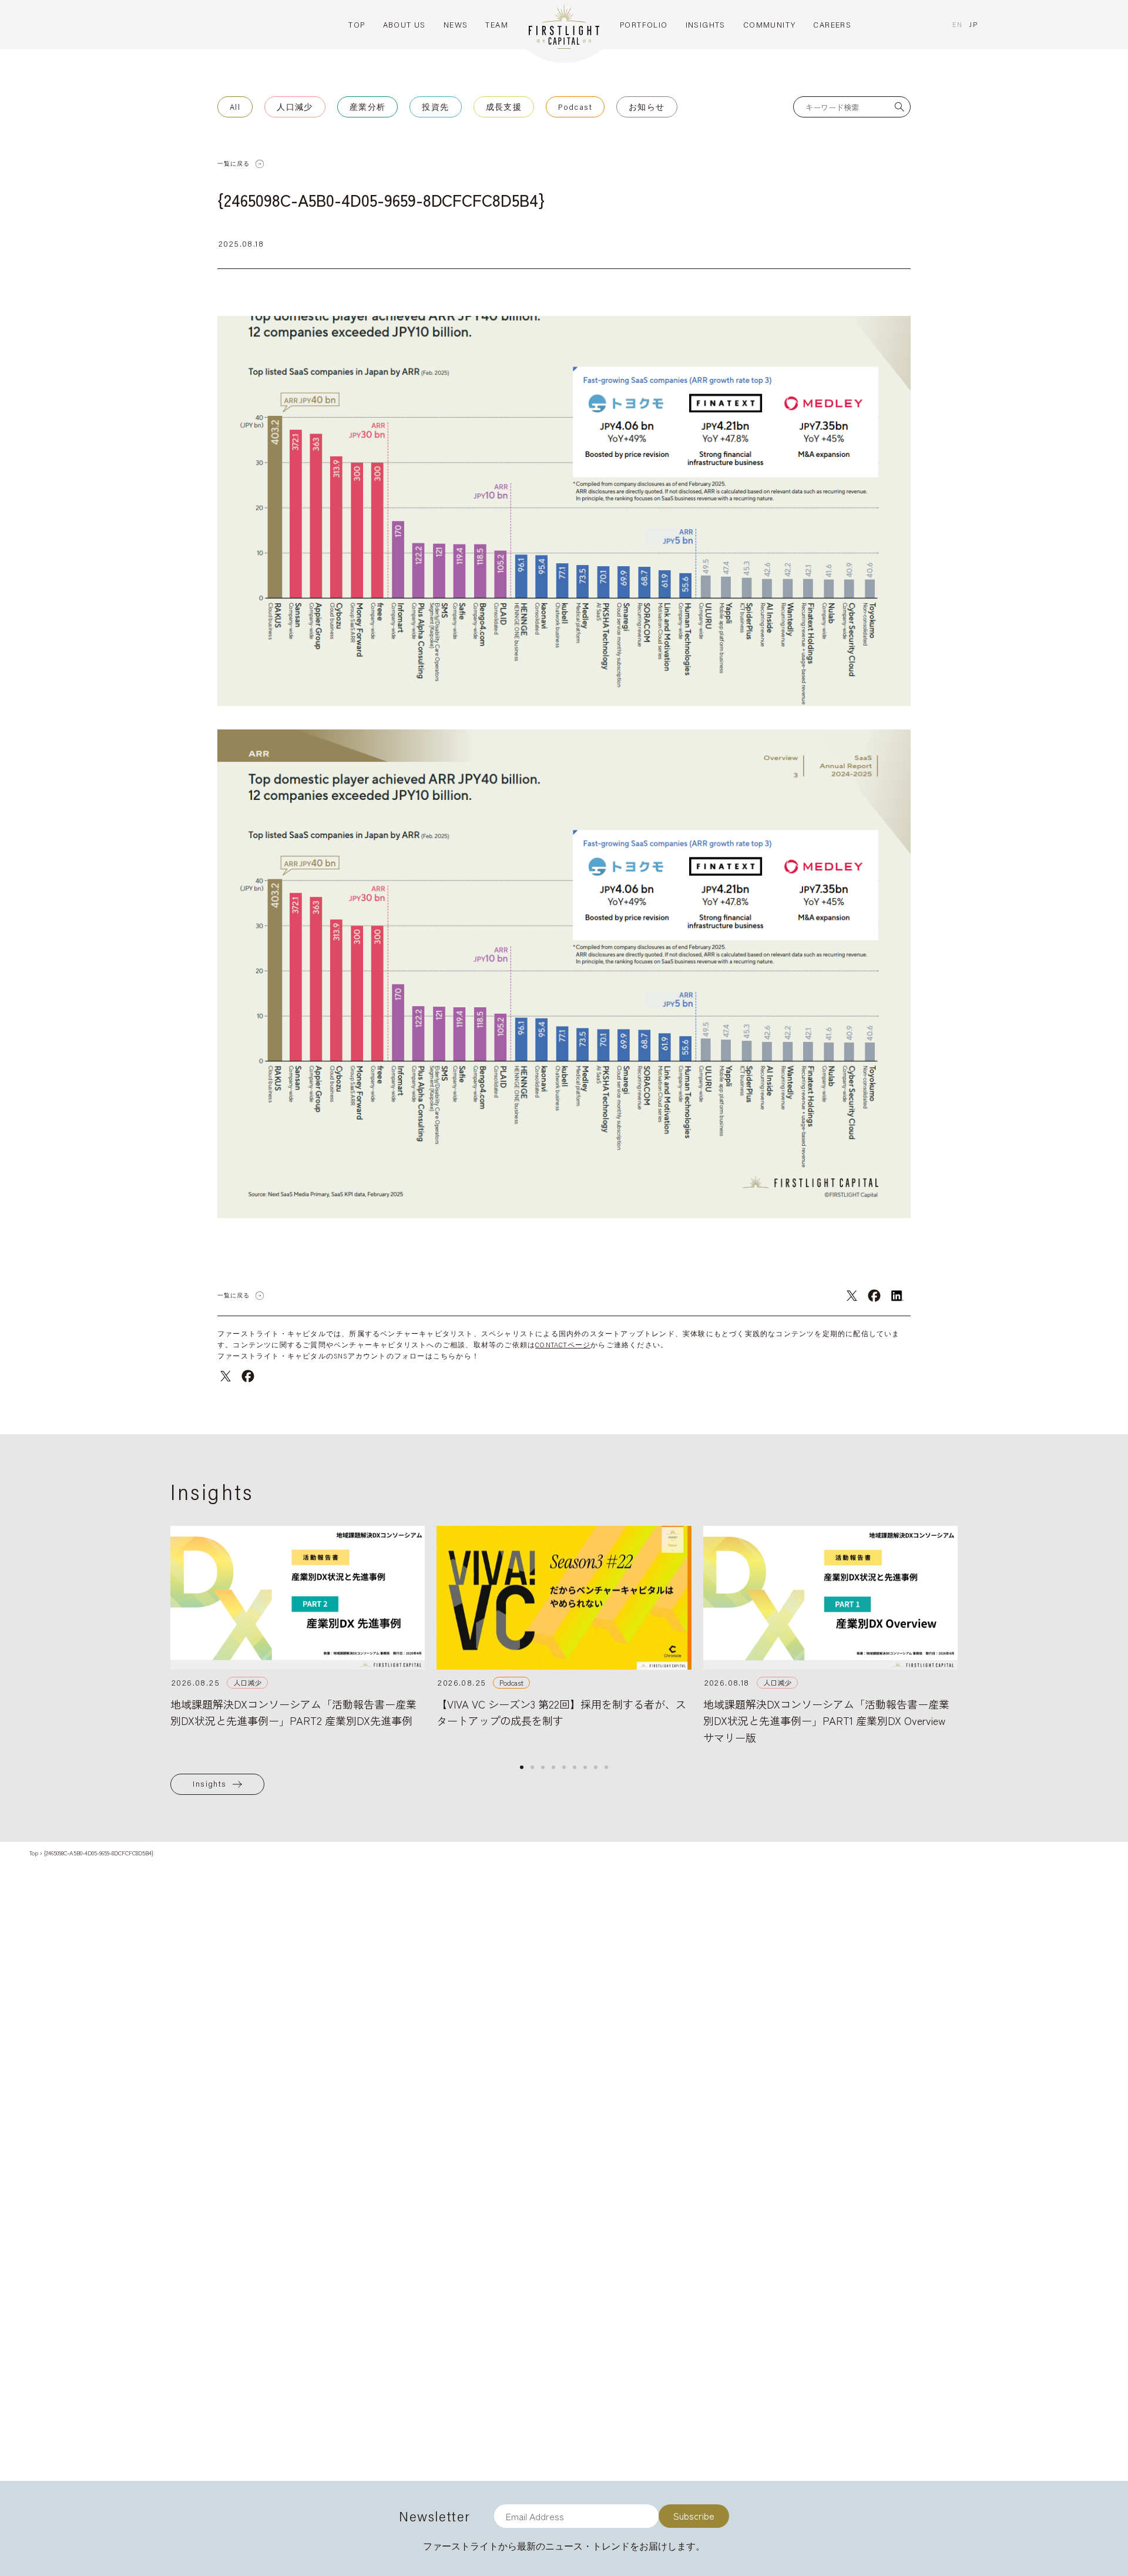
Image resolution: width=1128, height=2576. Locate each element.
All (235, 107)
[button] (522, 1767)
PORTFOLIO (644, 25)
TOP (357, 25)
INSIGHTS (706, 25)
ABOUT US (404, 25)
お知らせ (647, 107)
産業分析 (368, 107)
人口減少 (295, 107)
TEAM (497, 25)
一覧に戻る (234, 164)
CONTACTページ (563, 1345)
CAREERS (832, 25)
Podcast (575, 107)
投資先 (435, 107)
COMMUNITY (770, 25)
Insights (209, 1784)
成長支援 (504, 107)
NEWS (456, 25)
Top (34, 1853)
